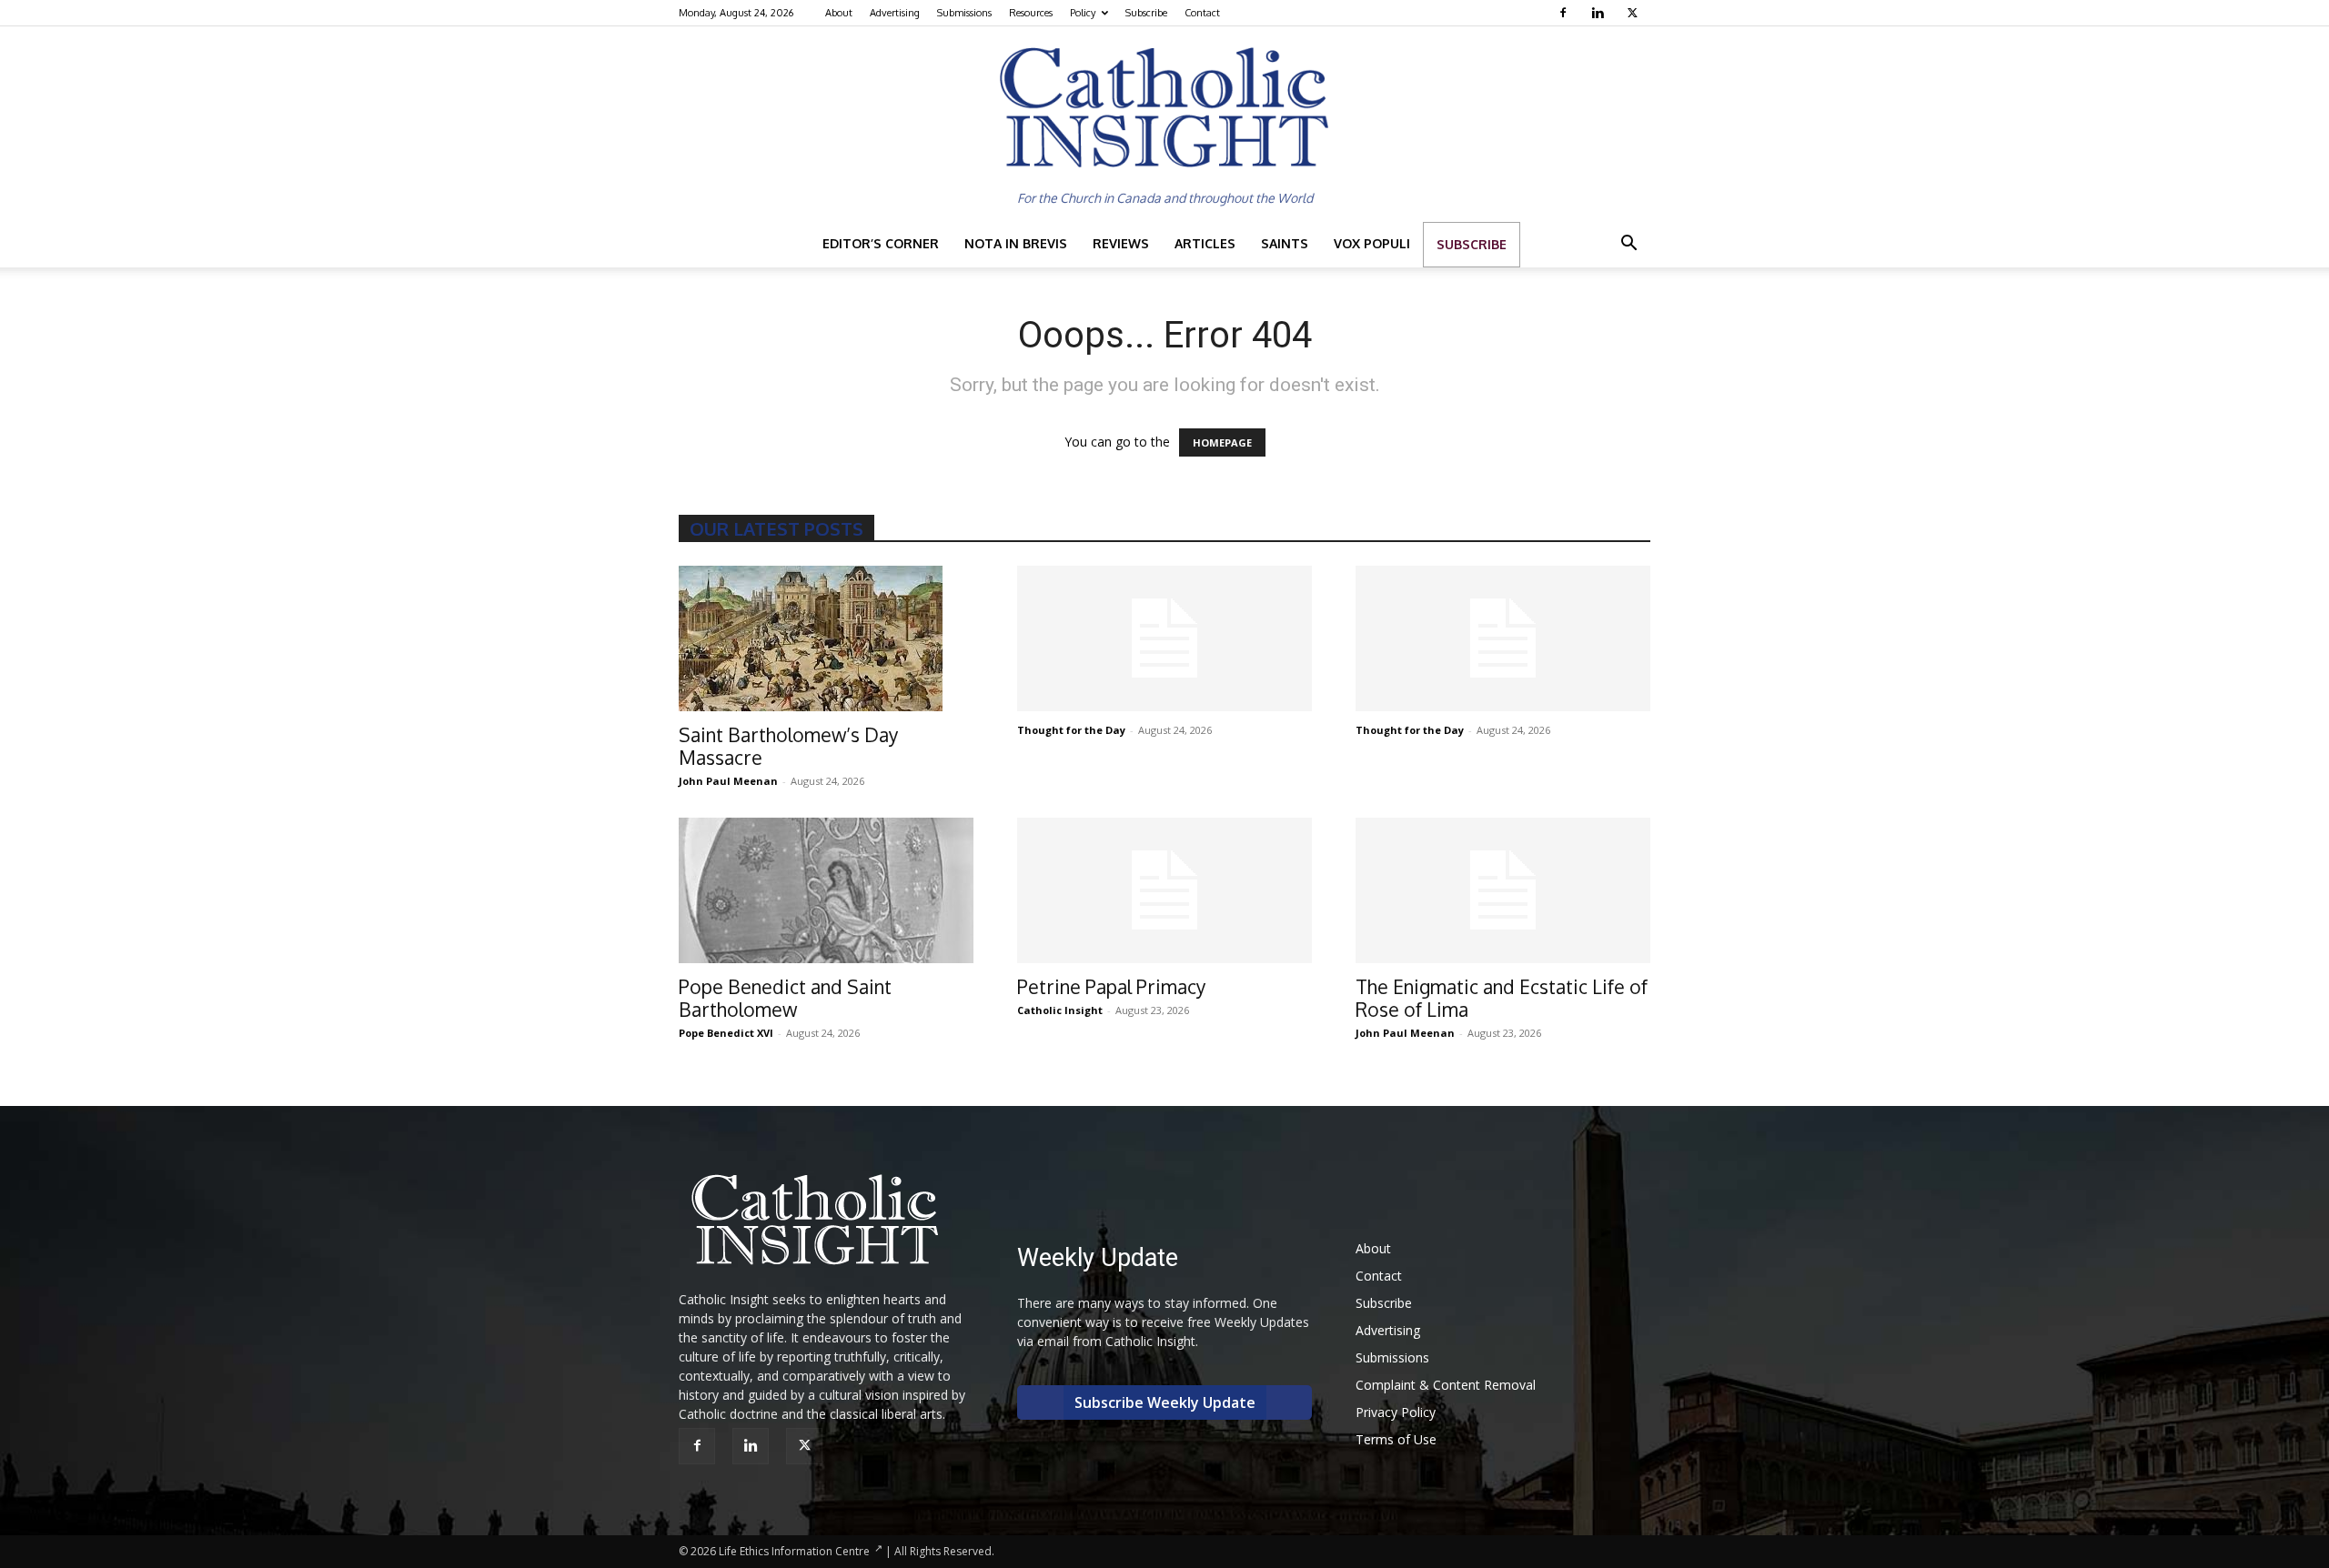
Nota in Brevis (1016, 243)
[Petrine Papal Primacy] (1164, 890)
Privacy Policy (1396, 1412)
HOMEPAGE (1222, 442)
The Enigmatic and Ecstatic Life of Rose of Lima (1502, 998)
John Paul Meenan (728, 781)
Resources (1031, 13)
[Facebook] (1565, 13)
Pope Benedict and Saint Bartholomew (785, 998)
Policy (1083, 13)
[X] (1634, 13)
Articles (1205, 243)
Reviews (1121, 243)
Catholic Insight (1060, 1010)
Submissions (964, 13)
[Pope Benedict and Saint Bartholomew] (826, 890)
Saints (1285, 243)
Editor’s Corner (881, 243)
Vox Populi (1372, 243)
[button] (1628, 245)
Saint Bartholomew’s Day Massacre (788, 746)
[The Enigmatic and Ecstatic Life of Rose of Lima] (1503, 890)
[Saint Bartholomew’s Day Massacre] (826, 638)
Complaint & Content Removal (1446, 1385)
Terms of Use (1396, 1439)
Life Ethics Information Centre (794, 1551)
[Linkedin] (1600, 13)
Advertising (895, 13)
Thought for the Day (1071, 730)
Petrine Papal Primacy (1111, 986)
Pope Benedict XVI (726, 1033)
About (839, 13)
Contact (1202, 13)
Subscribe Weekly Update (1165, 1402)
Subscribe (1146, 13)
